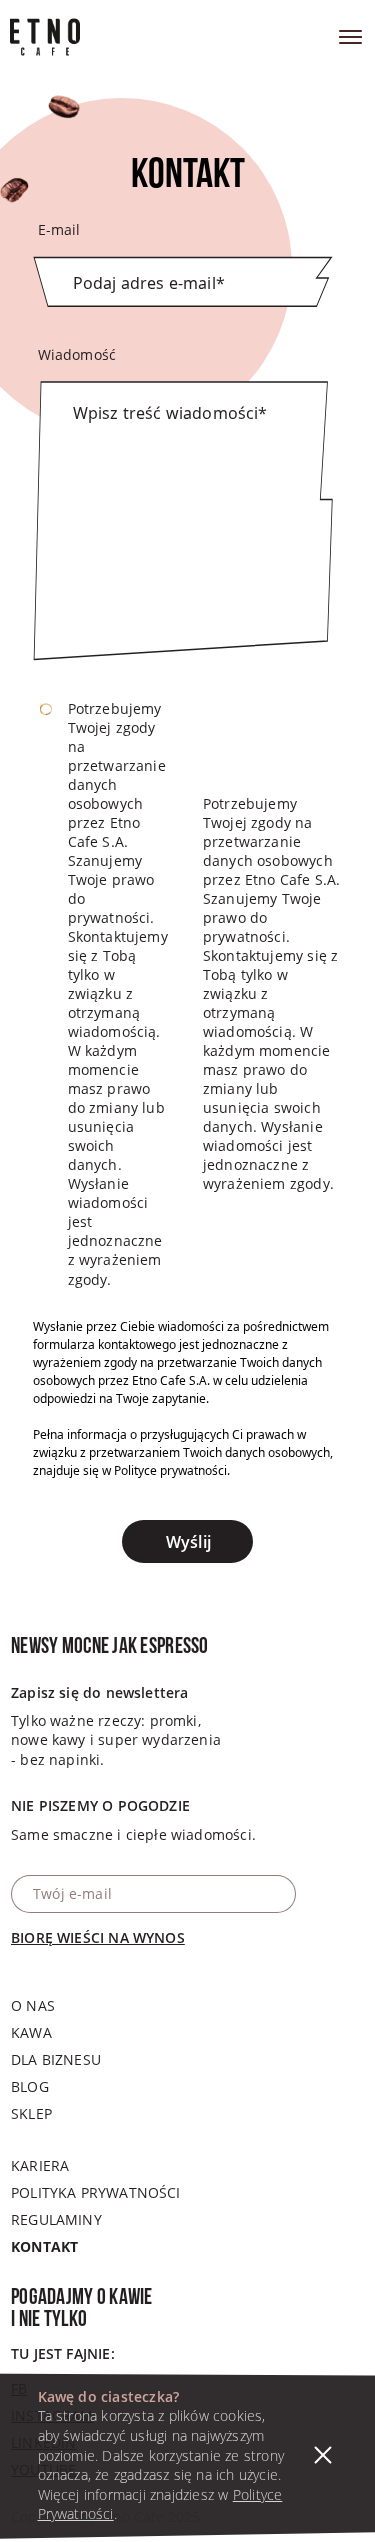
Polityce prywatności (170, 1470)
